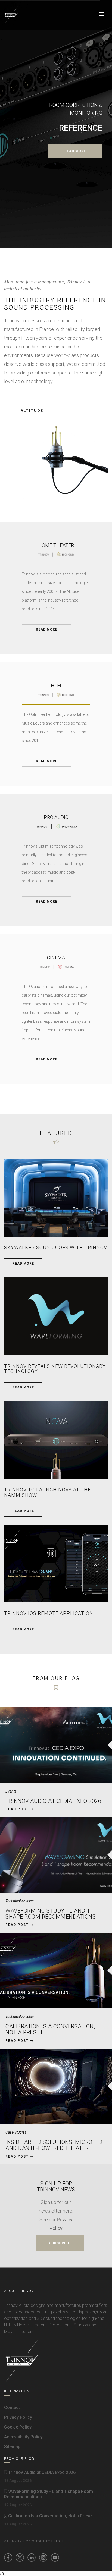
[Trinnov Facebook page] (8, 2558)
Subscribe (60, 2243)
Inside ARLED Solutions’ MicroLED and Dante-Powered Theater (54, 2145)
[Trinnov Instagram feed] (43, 2558)
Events (11, 1791)
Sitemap (12, 2447)
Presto (58, 2541)
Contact (12, 2407)
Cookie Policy (18, 2427)
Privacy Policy (18, 2417)
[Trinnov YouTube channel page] (55, 2558)
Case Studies (16, 2132)
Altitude (32, 411)
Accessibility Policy (23, 2437)
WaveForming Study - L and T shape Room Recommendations (51, 1914)
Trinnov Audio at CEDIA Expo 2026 (53, 1801)
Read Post (18, 1809)
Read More (47, 629)
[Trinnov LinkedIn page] (32, 2558)
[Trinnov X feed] (20, 2558)
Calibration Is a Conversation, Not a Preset (50, 2029)
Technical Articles (20, 1901)
